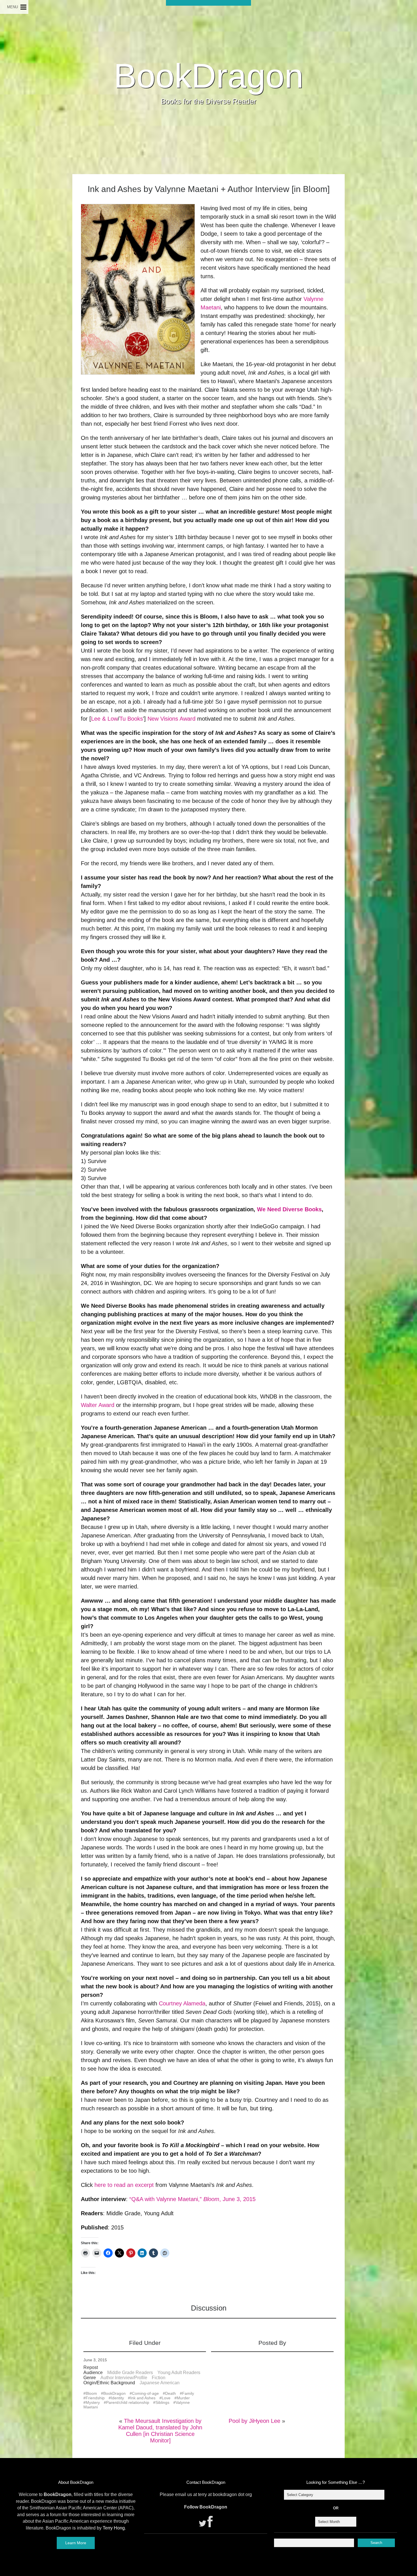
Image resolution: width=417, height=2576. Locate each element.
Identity (117, 2398)
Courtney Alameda (182, 2003)
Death (170, 2393)
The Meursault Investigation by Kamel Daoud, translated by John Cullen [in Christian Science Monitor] (160, 2431)
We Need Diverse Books (289, 1209)
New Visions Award (171, 719)
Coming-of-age (145, 2393)
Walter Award (98, 1405)
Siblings (162, 2402)
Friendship (95, 2398)
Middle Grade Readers (130, 2373)
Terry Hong (114, 2528)
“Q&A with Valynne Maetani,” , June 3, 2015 (192, 2199)
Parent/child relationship (128, 2402)
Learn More (76, 2543)
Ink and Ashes (143, 2398)
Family (188, 2393)
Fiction (159, 2378)
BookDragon (209, 76)
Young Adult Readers (179, 2373)
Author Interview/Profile (124, 2378)
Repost (91, 2367)
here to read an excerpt (124, 2185)
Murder (183, 2398)
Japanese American (160, 2383)
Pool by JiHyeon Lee (254, 2421)
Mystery (93, 2402)
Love (166, 2398)
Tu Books (131, 719)
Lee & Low (104, 719)
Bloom (91, 2393)
